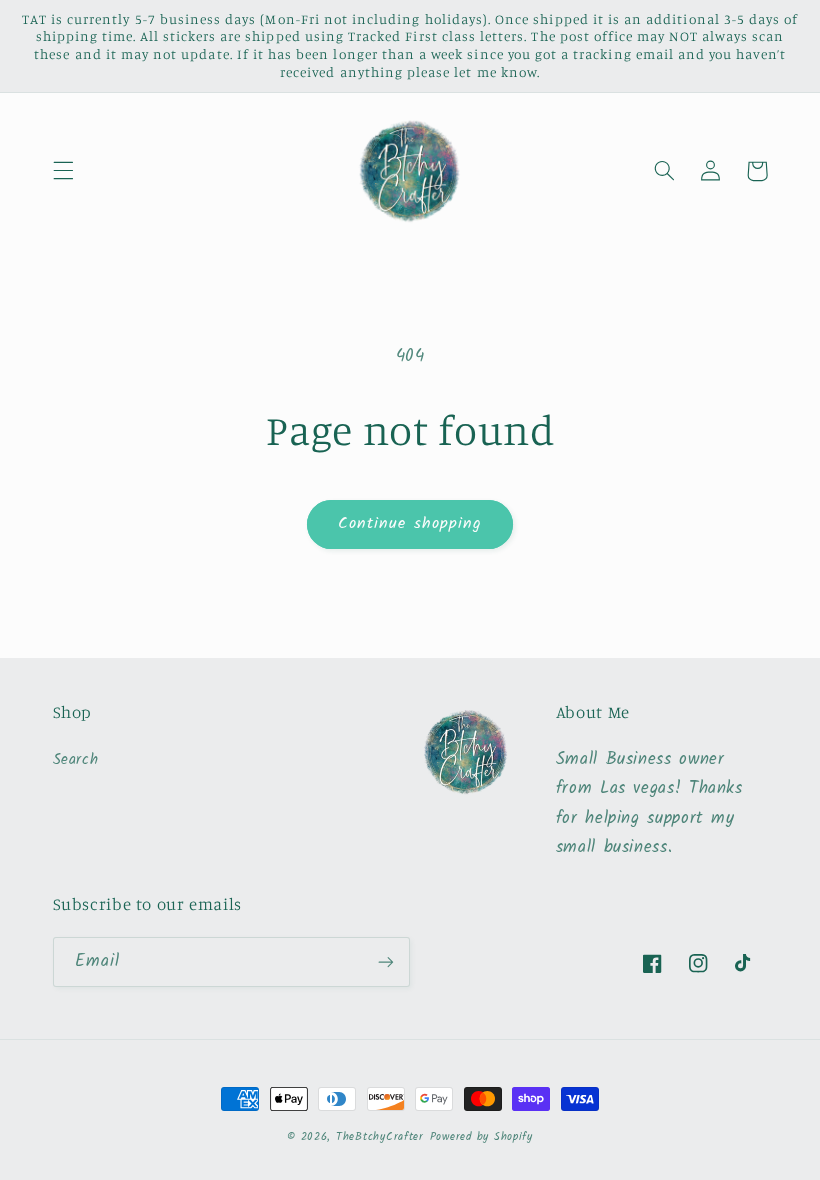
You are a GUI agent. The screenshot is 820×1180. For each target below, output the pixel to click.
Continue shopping (410, 523)
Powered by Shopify (481, 1137)
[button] (63, 171)
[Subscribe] (386, 961)
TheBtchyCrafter (380, 1137)
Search (76, 760)
